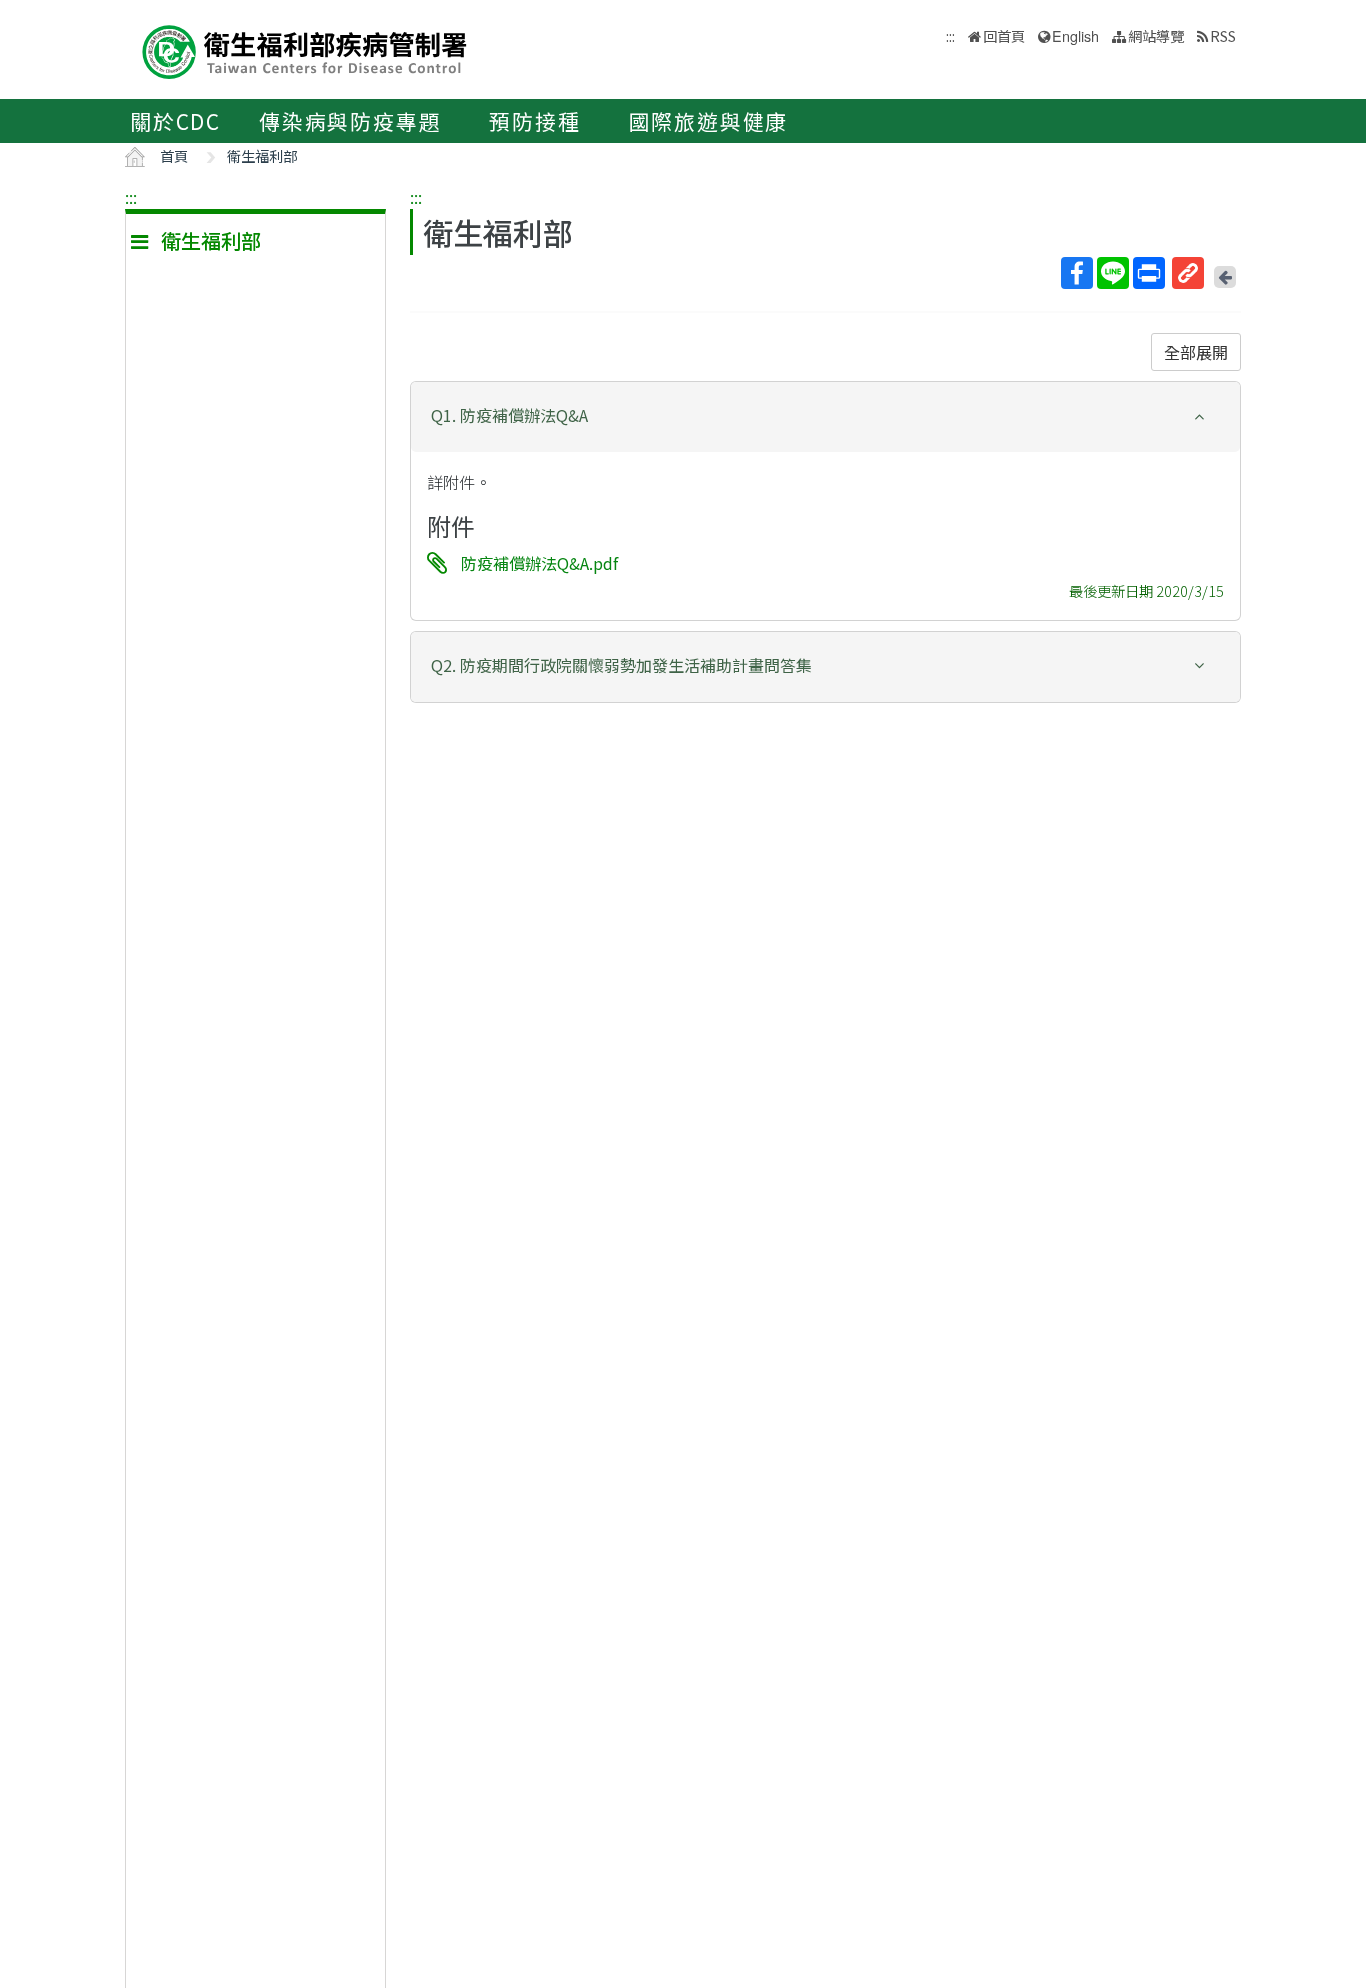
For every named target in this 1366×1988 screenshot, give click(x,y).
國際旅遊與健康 (709, 121)
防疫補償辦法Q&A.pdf (539, 563)
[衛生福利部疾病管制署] (305, 49)
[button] (825, 415)
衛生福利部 (262, 155)
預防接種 (534, 121)
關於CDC (175, 121)
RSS (1223, 35)
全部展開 (1196, 352)
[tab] (825, 417)
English (1075, 35)
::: (131, 197)
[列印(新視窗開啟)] (1149, 273)
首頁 (174, 155)
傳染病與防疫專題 (350, 121)
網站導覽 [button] (1156, 35)
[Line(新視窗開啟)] (1113, 273)
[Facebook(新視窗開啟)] (1077, 273)
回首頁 (1004, 35)
